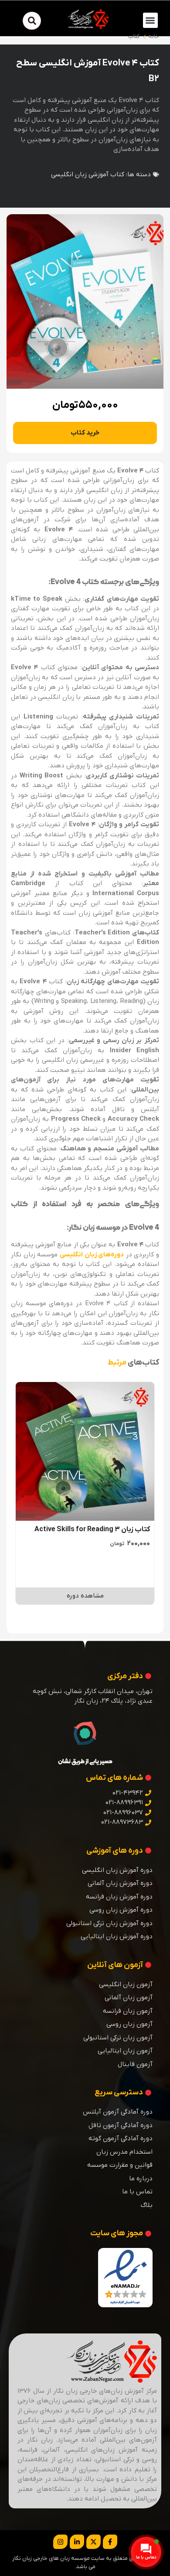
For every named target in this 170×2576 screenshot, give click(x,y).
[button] (151, 20)
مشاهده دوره (85, 1596)
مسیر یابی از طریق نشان (85, 1762)
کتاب (134, 36)
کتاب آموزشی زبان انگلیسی (88, 174)
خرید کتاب (85, 433)
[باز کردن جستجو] (32, 21)
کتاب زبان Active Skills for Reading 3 (92, 1529)
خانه (154, 36)
